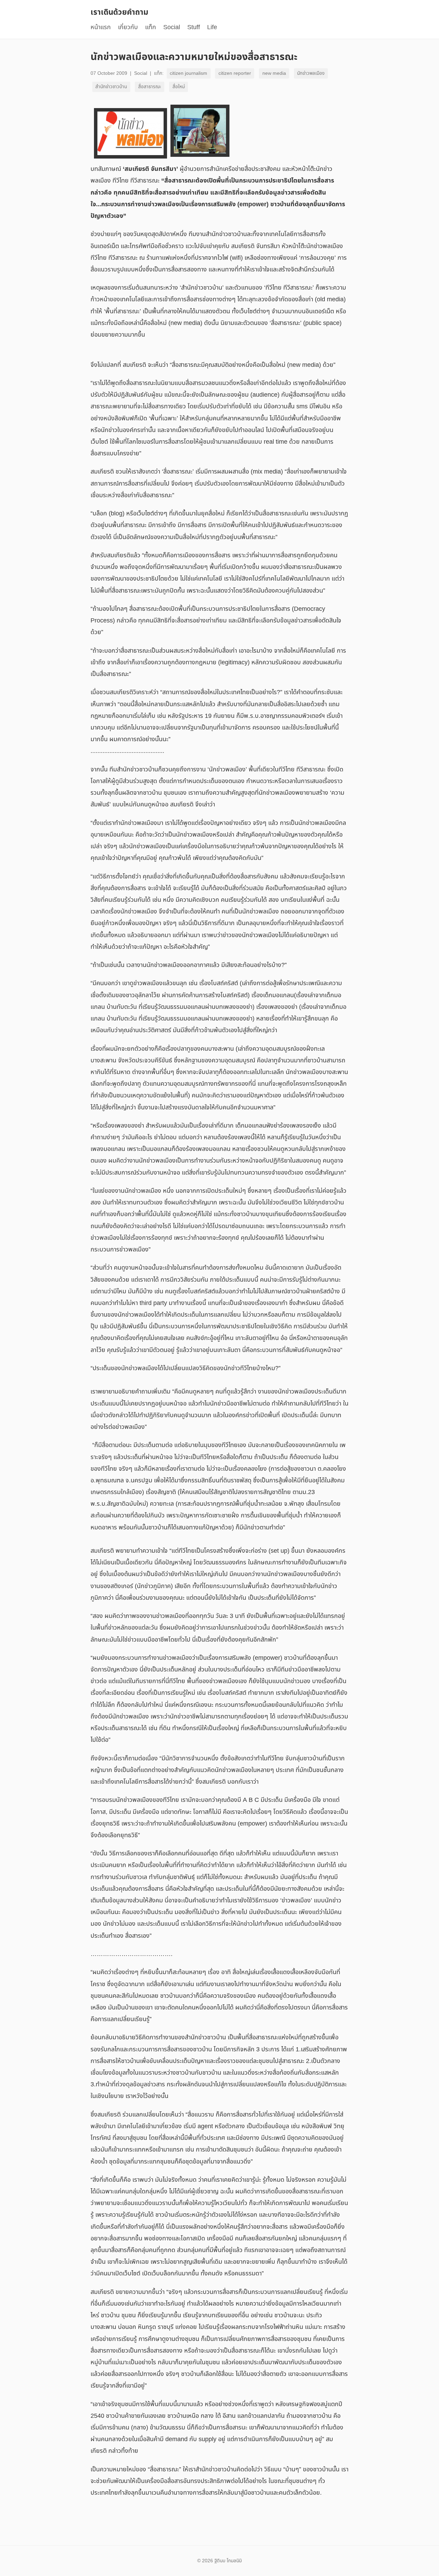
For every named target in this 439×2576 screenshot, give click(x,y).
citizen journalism (188, 73)
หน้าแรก (101, 27)
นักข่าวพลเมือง (311, 73)
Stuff (194, 27)
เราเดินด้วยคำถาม (119, 12)
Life (212, 27)
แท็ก (151, 27)
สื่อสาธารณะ (150, 87)
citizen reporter (235, 73)
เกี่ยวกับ (128, 27)
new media (274, 73)
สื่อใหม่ (179, 87)
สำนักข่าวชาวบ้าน (111, 87)
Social (172, 27)
